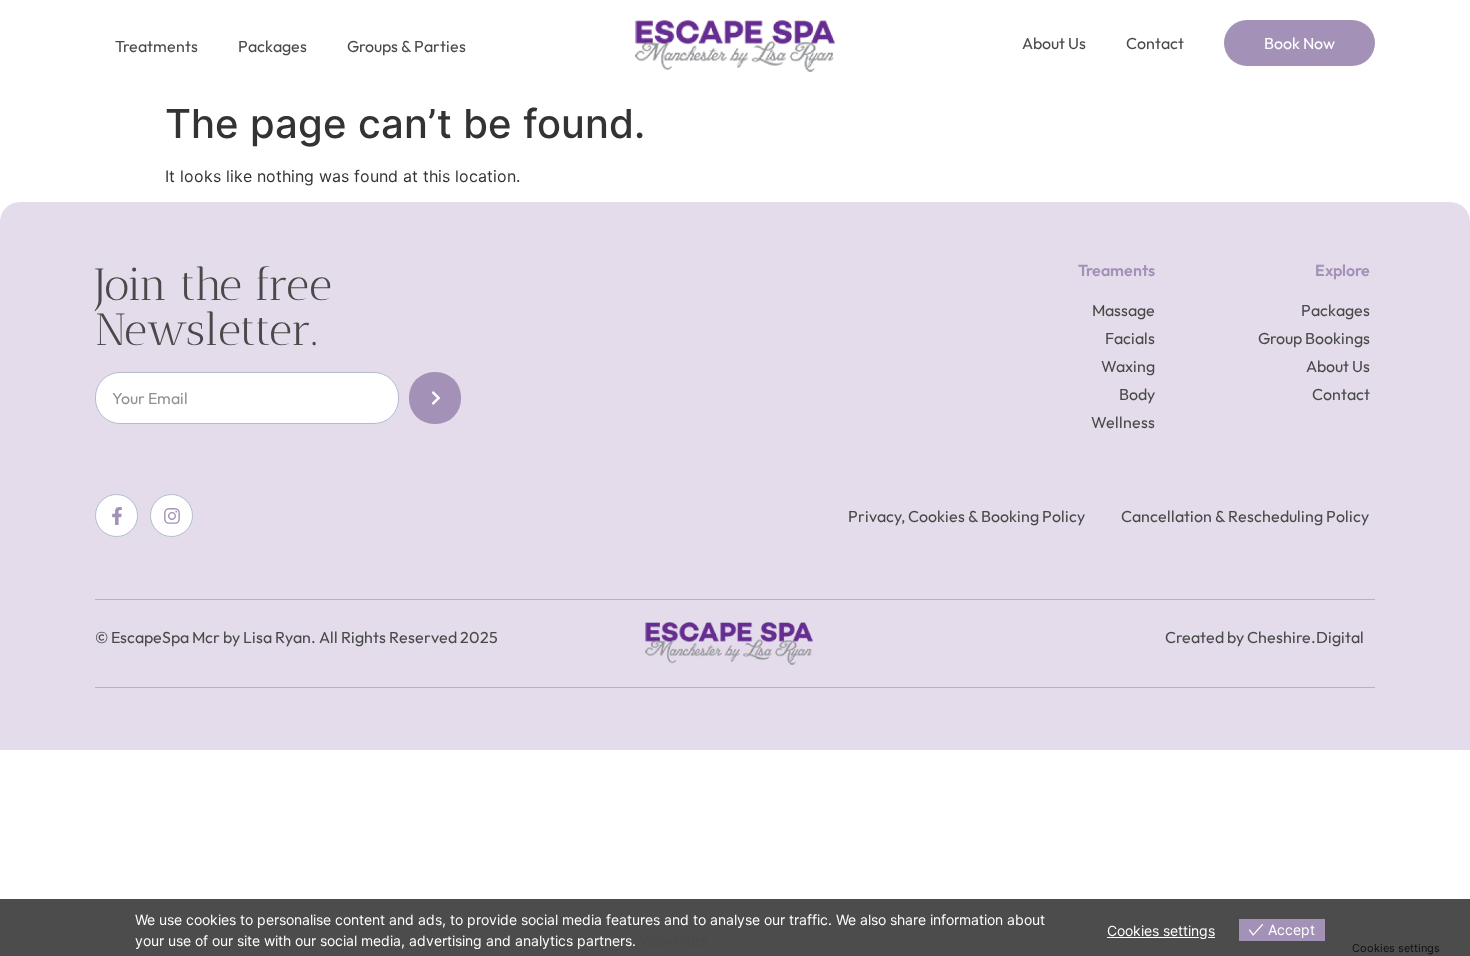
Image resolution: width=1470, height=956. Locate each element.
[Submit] (435, 398)
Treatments (156, 46)
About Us (1054, 43)
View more (674, 940)
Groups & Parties (406, 46)
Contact (1155, 43)
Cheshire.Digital (1305, 637)
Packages (272, 46)
